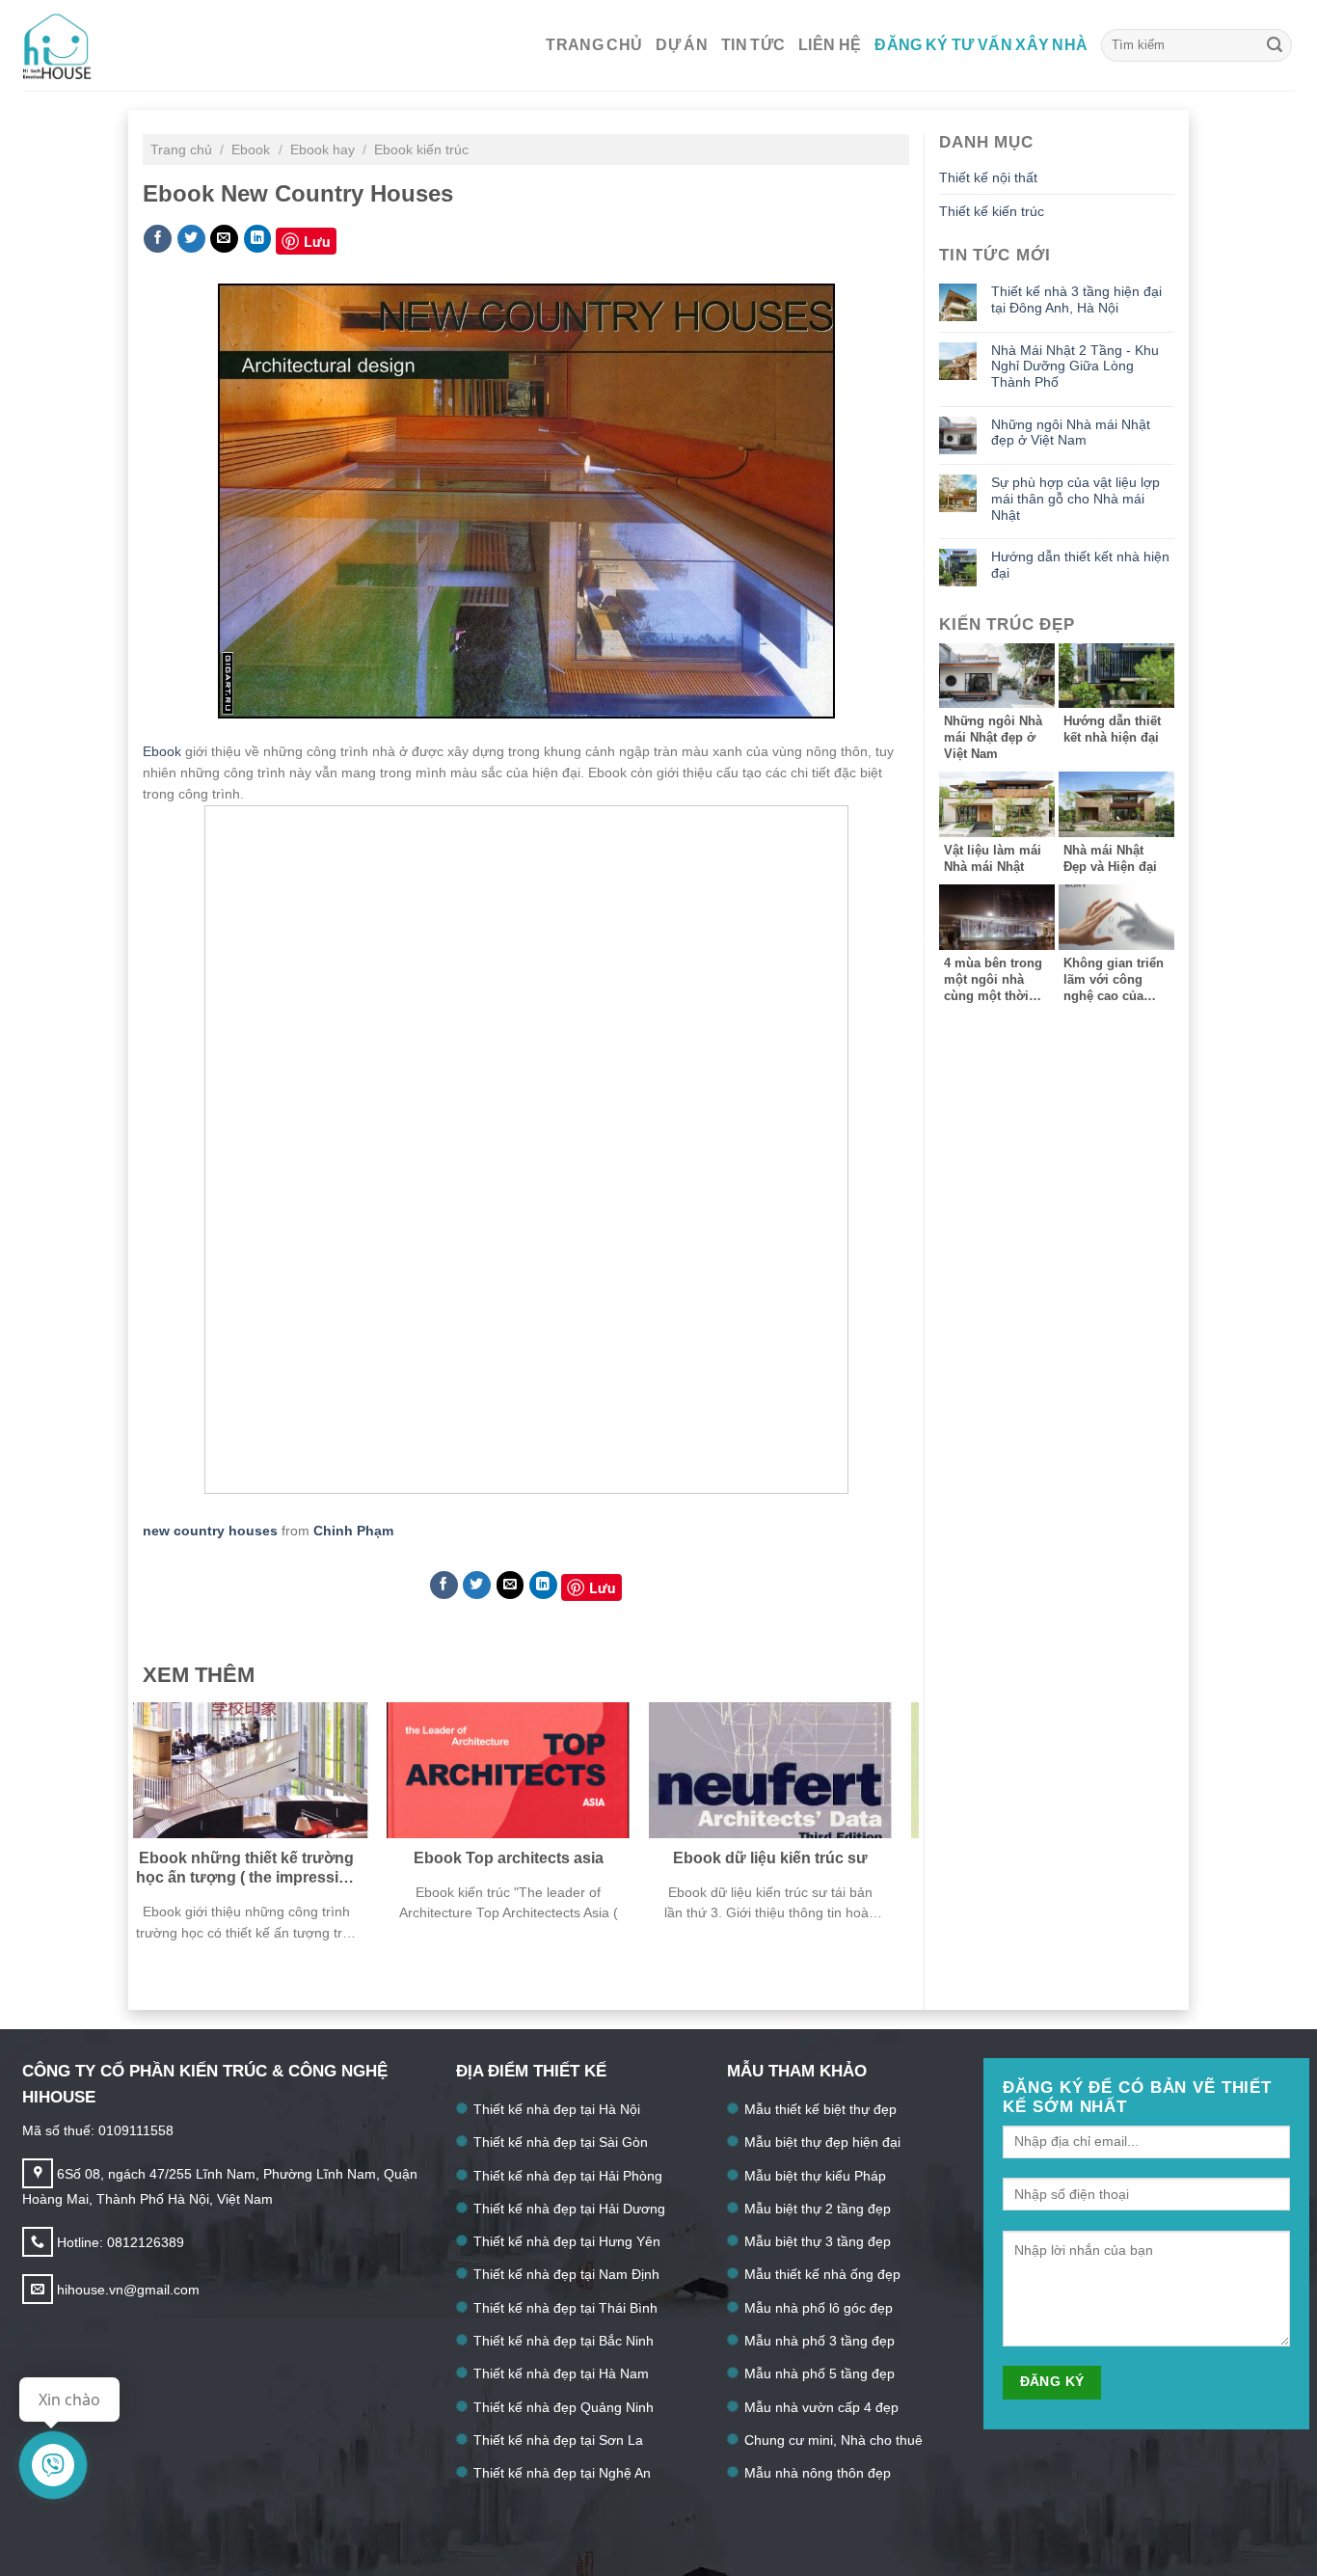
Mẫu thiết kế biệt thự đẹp (820, 2109)
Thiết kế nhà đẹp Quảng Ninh (564, 2407)
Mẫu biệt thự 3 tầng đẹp (818, 2241)
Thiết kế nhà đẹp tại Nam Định (566, 2274)
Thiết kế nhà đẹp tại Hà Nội (557, 2109)
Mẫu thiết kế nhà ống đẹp (822, 2274)
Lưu (317, 241)
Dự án (682, 45)
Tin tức (753, 45)
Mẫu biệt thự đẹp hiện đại (822, 2142)
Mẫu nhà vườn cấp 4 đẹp (821, 2407)
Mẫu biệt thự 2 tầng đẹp (818, 2209)
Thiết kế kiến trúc (992, 211)
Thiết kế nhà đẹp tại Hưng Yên (567, 2241)
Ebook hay (324, 149)
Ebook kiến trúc (421, 149)
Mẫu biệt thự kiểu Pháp (815, 2176)
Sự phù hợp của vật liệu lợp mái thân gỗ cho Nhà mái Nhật (1075, 498)
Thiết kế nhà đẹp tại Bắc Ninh (564, 2341)
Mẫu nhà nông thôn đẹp (818, 2473)
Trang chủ (594, 45)
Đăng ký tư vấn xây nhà (981, 45)
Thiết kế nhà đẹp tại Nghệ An (562, 2473)
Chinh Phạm (353, 1531)
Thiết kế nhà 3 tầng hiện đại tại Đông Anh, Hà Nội (1076, 299)
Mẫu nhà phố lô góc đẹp (819, 2308)
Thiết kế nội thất (988, 177)
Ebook (253, 149)
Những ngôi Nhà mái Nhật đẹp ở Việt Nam (1071, 433)
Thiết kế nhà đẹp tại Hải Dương (569, 2209)
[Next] (879, 1841)
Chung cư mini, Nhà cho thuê (833, 2440)
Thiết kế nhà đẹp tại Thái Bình (565, 2308)
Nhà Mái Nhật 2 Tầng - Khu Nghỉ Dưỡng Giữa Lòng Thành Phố (1075, 366)
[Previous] (173, 1841)
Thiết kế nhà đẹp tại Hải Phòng (568, 2176)
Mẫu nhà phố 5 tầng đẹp (820, 2373)
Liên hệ (830, 45)
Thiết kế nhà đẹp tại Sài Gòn (561, 2142)
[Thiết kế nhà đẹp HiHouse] (88, 45)
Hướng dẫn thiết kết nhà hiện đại (1080, 565)
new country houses (210, 1531)
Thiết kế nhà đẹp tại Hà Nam (561, 2373)
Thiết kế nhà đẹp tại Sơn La (558, 2440)
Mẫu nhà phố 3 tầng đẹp (820, 2341)
